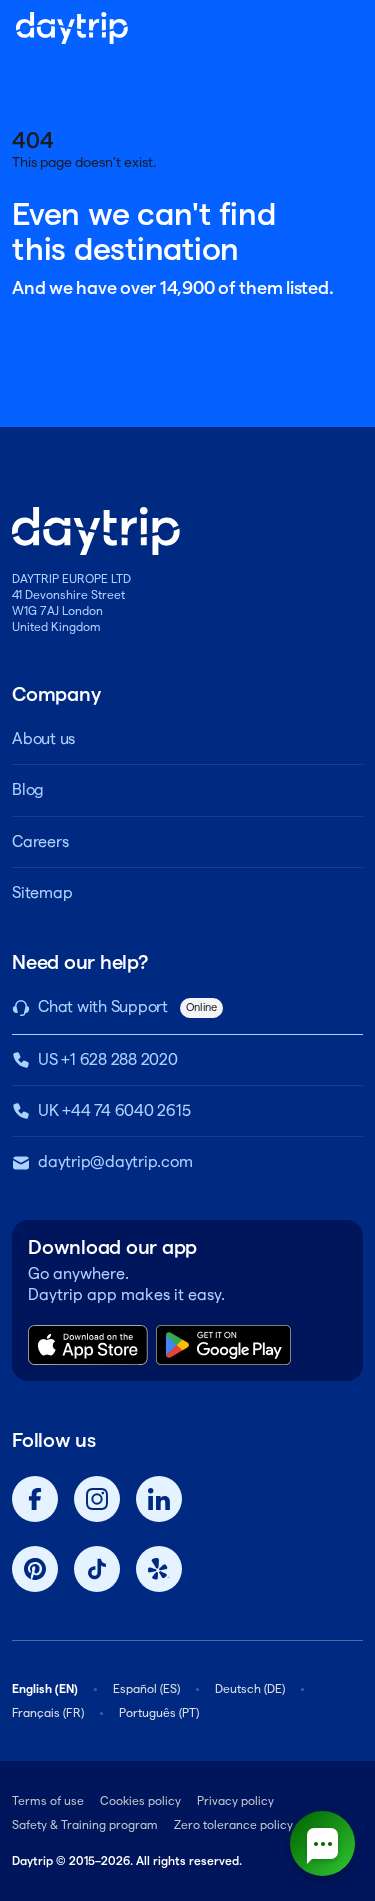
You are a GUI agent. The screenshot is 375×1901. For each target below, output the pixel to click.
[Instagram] (97, 1499)
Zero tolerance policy (233, 1824)
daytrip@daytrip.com (115, 1161)
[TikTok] (97, 1569)
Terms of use (48, 1800)
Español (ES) (146, 1688)
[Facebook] (35, 1499)
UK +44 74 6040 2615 (114, 1110)
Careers (40, 841)
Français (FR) (48, 1712)
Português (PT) (159, 1712)
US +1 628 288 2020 (108, 1059)
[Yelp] (159, 1569)
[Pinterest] (35, 1569)
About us (43, 738)
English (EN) (45, 1688)
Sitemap (42, 892)
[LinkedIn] (159, 1499)
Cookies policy (140, 1800)
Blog (28, 789)
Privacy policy (235, 1800)
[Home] (72, 28)
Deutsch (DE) (250, 1688)
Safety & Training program (85, 1824)
